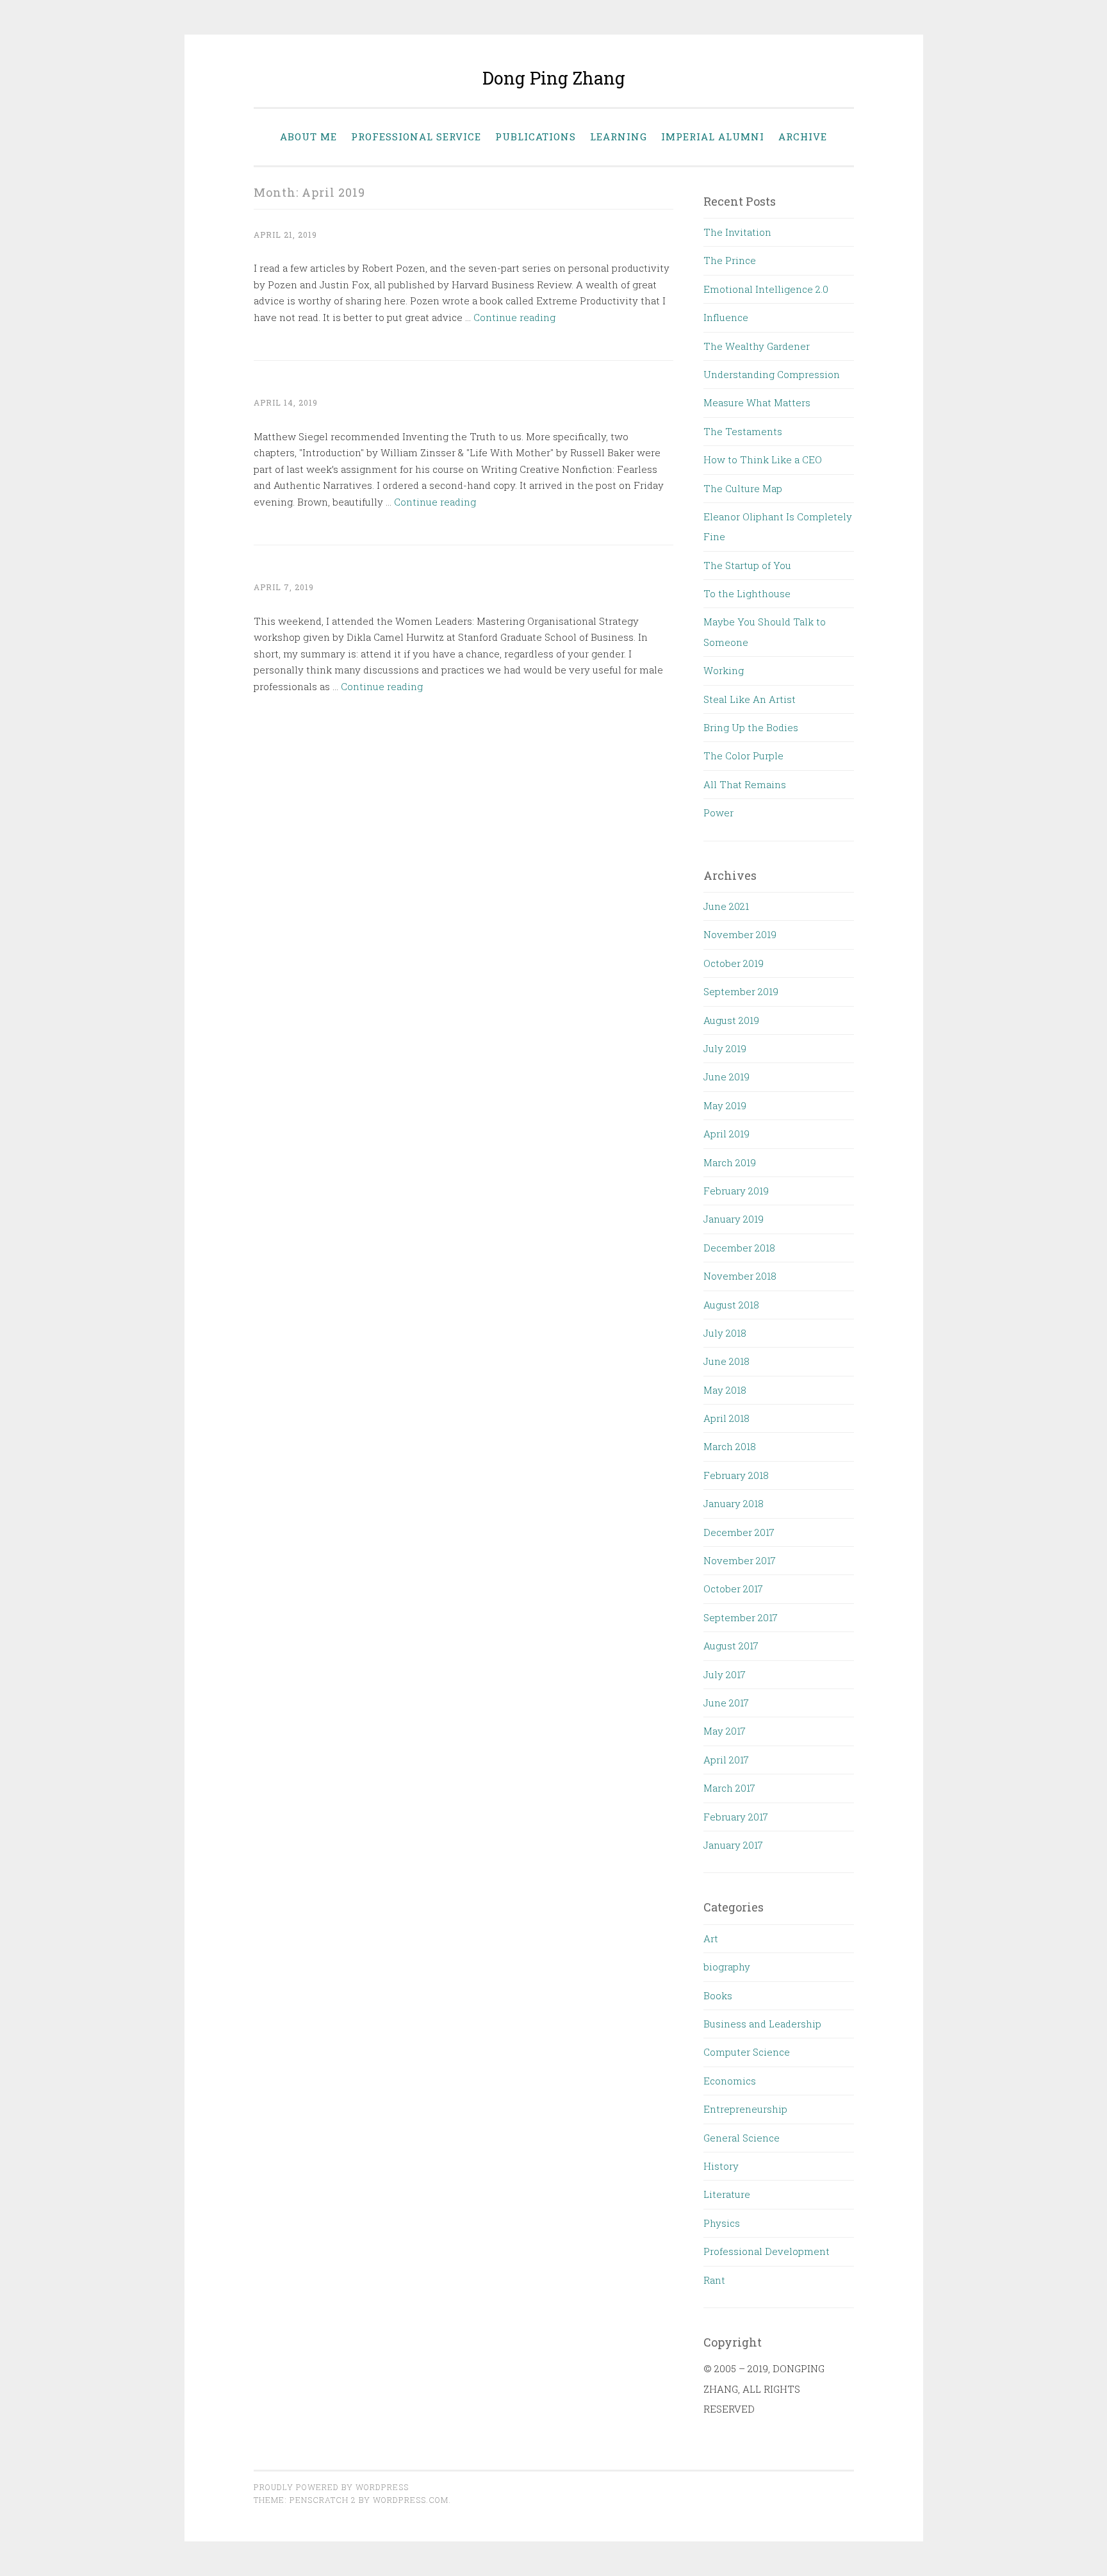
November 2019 (740, 934)
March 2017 (729, 1788)
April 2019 (726, 1134)
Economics (730, 2081)
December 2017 (739, 1532)
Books (718, 1995)
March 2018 (730, 1446)
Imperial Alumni (713, 136)
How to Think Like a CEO (763, 459)
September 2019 (741, 991)
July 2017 (725, 1674)
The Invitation (737, 232)
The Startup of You (747, 565)
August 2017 (731, 1646)
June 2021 (726, 906)
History (721, 2166)
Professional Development (767, 2251)
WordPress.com (411, 2500)
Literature (727, 2194)
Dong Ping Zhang (554, 78)
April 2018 (726, 1418)
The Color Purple (743, 755)
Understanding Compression (772, 374)
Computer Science (747, 2052)
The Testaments (743, 431)
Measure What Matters (757, 402)
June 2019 (726, 1077)
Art (711, 1938)
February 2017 (736, 1817)
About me (308, 136)
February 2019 (736, 1191)
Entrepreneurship (745, 2109)
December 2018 (739, 1248)
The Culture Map (743, 488)
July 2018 (725, 1333)
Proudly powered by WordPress (331, 2487)
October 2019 (734, 963)
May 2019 (725, 1105)
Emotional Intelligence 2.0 (766, 289)
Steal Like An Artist (750, 699)
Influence (726, 317)
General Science (742, 2138)
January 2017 (733, 1845)
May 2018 (725, 1390)
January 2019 (734, 1219)
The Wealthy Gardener (757, 346)
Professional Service (416, 136)
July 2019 (725, 1048)
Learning (619, 136)
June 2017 (726, 1703)
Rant (714, 2280)
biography (727, 1967)
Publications (536, 136)
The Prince (730, 260)
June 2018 (726, 1361)
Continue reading (514, 317)
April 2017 (726, 1760)
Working (724, 670)
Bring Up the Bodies (751, 727)
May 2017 (725, 1731)
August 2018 (731, 1305)
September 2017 (741, 1617)
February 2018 (736, 1475)
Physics (722, 2223)
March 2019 (730, 1162)
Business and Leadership (762, 2024)
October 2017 (733, 1589)
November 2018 (740, 1276)
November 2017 (740, 1560)
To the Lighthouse (747, 593)
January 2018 (734, 1503)
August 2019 (731, 1020)
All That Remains (745, 784)
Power (718, 813)
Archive (803, 136)
